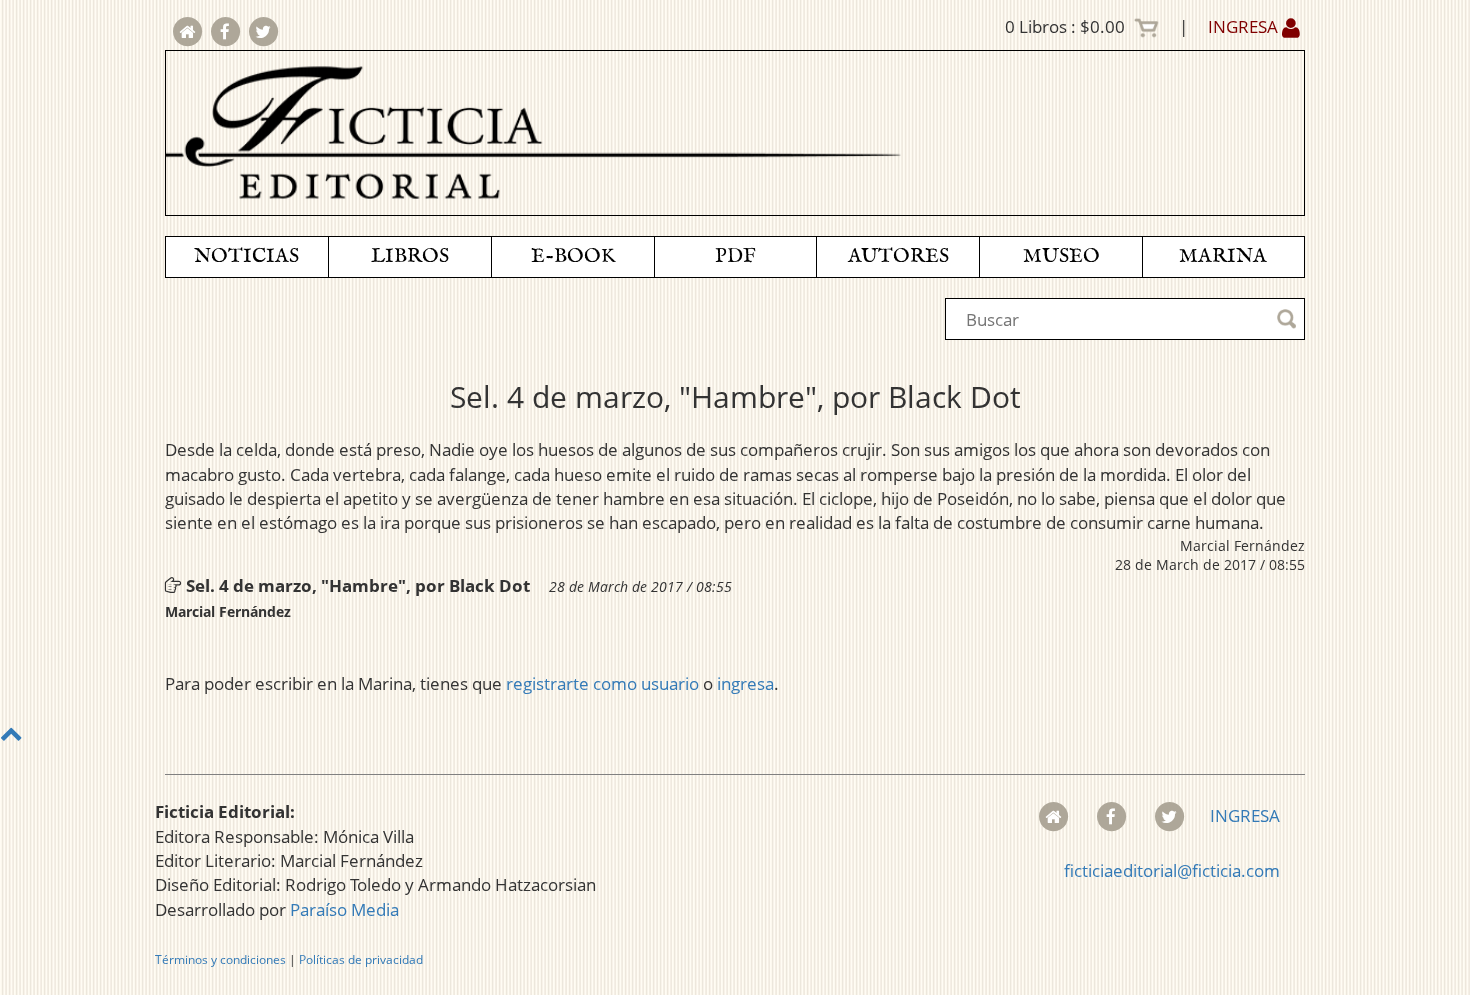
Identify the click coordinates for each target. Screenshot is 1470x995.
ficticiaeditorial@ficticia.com (1172, 870)
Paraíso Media (344, 909)
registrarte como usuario (602, 683)
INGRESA (1245, 26)
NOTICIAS (246, 256)
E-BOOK (573, 256)
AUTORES (898, 256)
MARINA (1223, 256)
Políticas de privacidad (361, 959)
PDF (735, 256)
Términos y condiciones (220, 959)
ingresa (745, 683)
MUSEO (1061, 256)
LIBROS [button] (410, 256)
